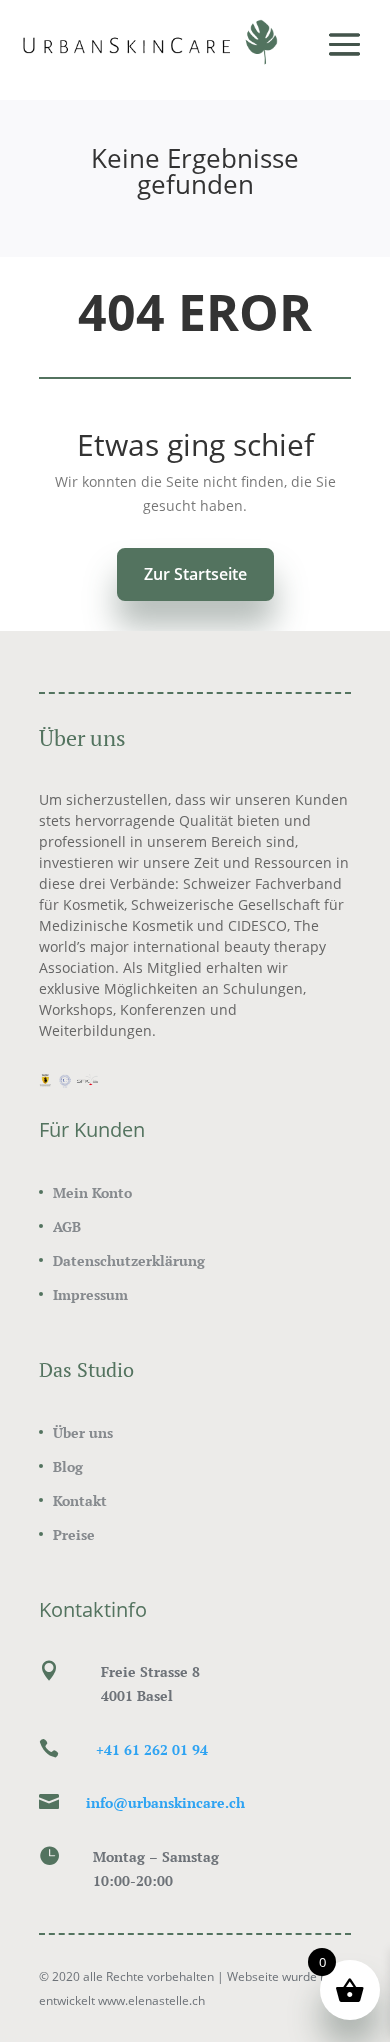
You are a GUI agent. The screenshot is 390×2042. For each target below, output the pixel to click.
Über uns (83, 1432)
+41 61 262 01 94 (152, 1749)
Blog (68, 1466)
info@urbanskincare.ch (165, 1802)
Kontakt (80, 1500)
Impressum (90, 1294)
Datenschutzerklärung (129, 1260)
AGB (67, 1226)
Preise (74, 1534)
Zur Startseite (195, 574)
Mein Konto (92, 1192)
